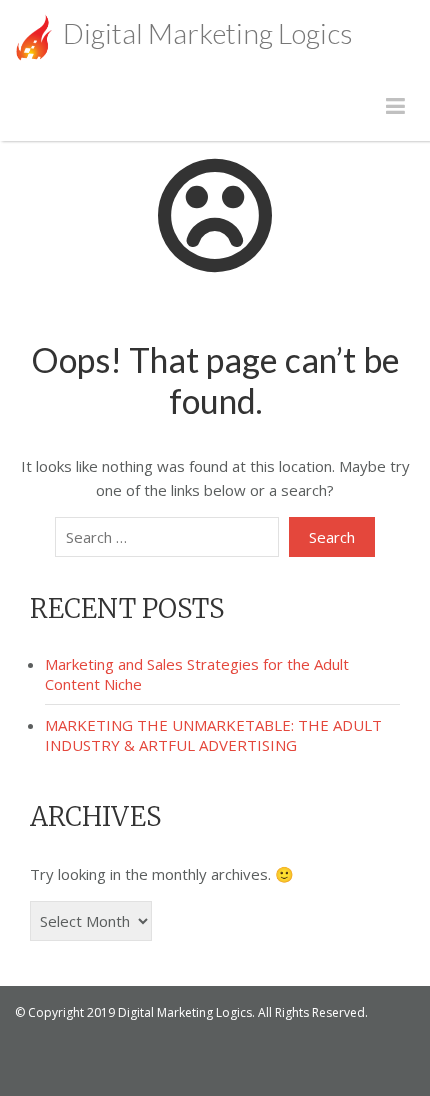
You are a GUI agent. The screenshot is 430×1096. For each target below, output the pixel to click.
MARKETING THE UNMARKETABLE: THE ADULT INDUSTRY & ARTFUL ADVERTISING (213, 735)
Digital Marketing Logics (205, 33)
